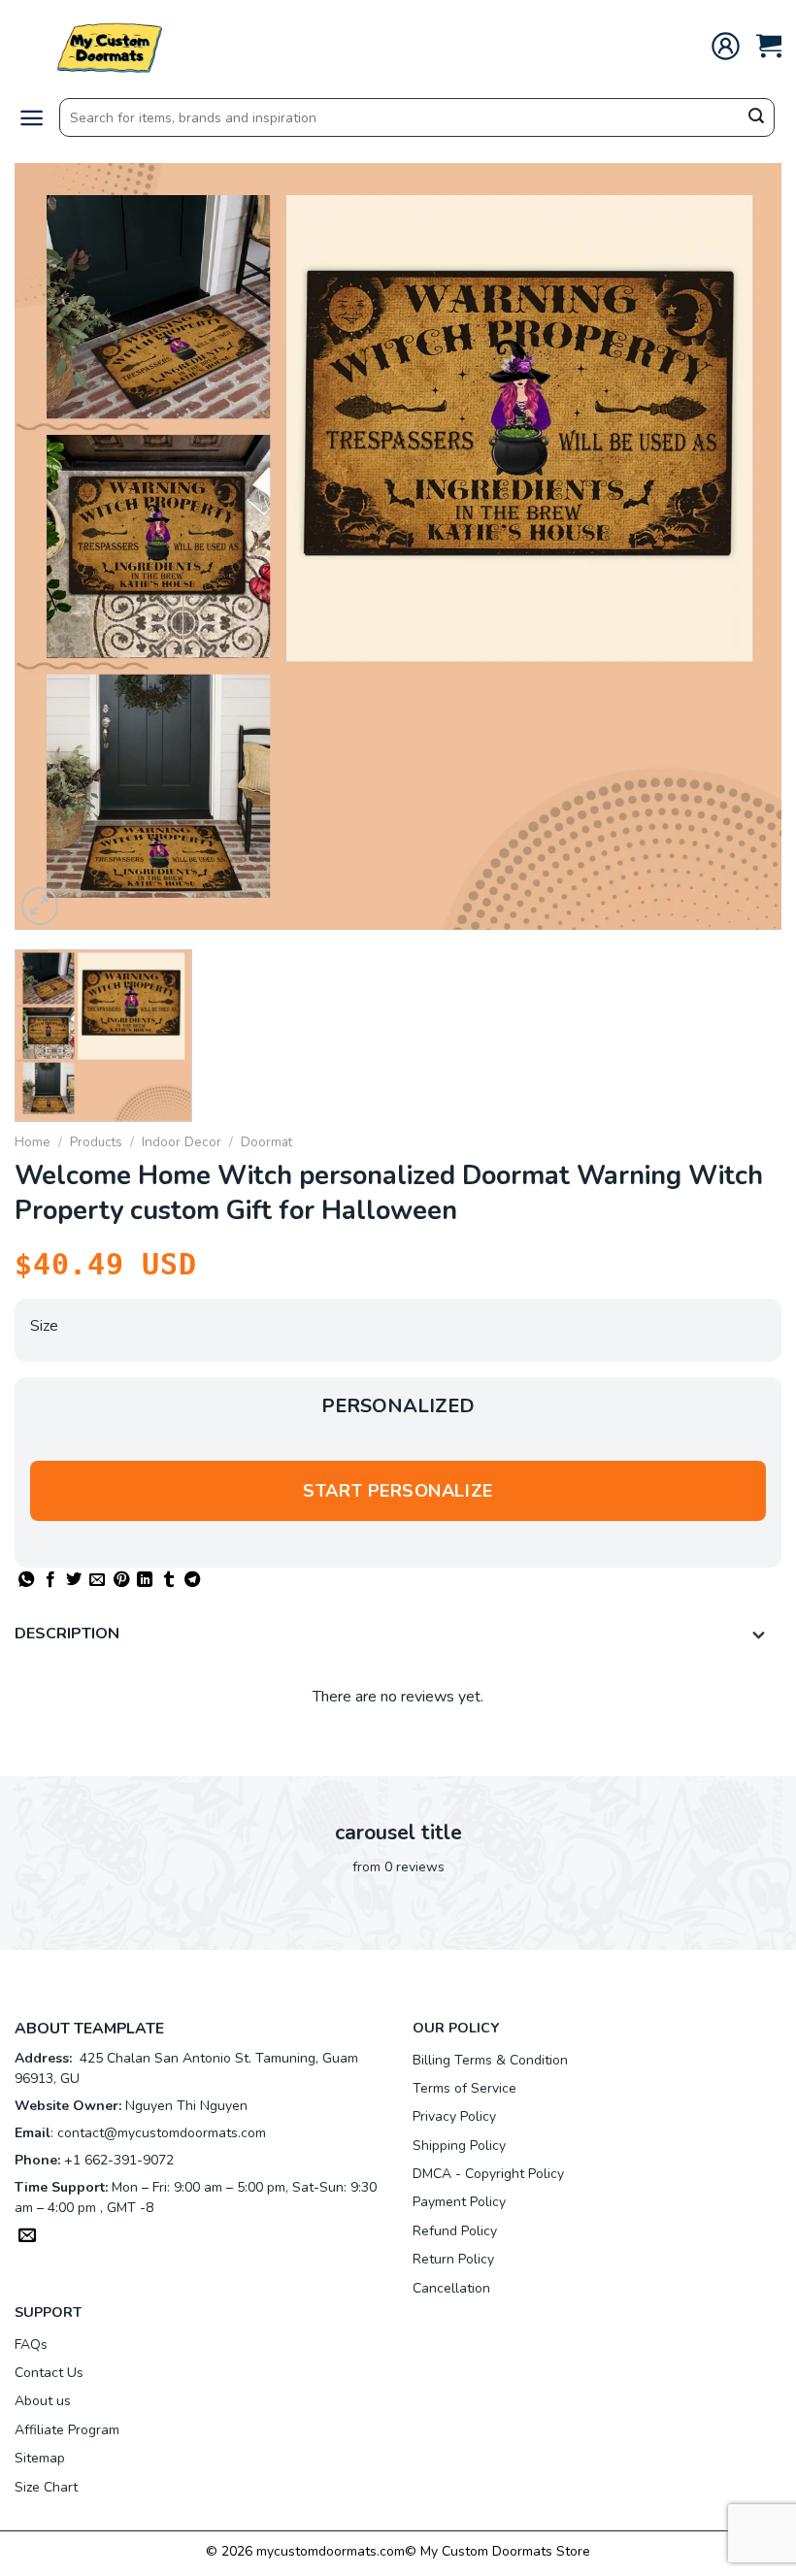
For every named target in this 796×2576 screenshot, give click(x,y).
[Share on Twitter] (74, 1580)
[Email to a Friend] (97, 1580)
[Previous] (54, 546)
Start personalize (398, 1491)
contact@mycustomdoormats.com (162, 2133)
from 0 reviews (398, 1867)
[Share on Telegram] (192, 1580)
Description (67, 1634)
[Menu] (32, 118)
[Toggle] (759, 1636)
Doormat (266, 1142)
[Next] (742, 546)
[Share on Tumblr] (169, 1580)
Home (33, 1142)
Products (96, 1142)
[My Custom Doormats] (112, 46)
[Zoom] (40, 906)
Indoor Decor (182, 1142)
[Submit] (756, 118)
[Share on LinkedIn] (145, 1580)
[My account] (726, 46)
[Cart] (769, 46)
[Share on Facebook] (50, 1580)
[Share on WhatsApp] (26, 1580)
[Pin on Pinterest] (121, 1580)
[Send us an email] (27, 2237)
